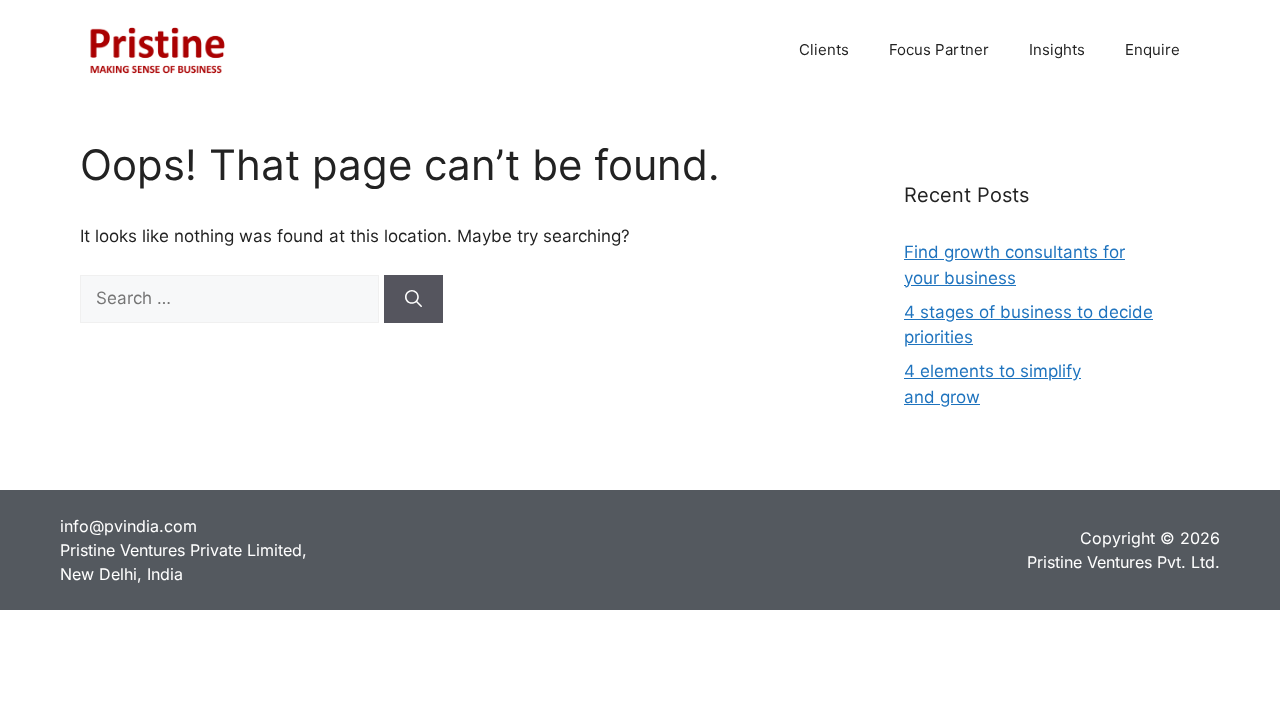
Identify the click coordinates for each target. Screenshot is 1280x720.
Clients (824, 49)
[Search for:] (232, 298)
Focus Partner (939, 49)
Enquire (1152, 49)
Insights (1057, 49)
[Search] (413, 299)
